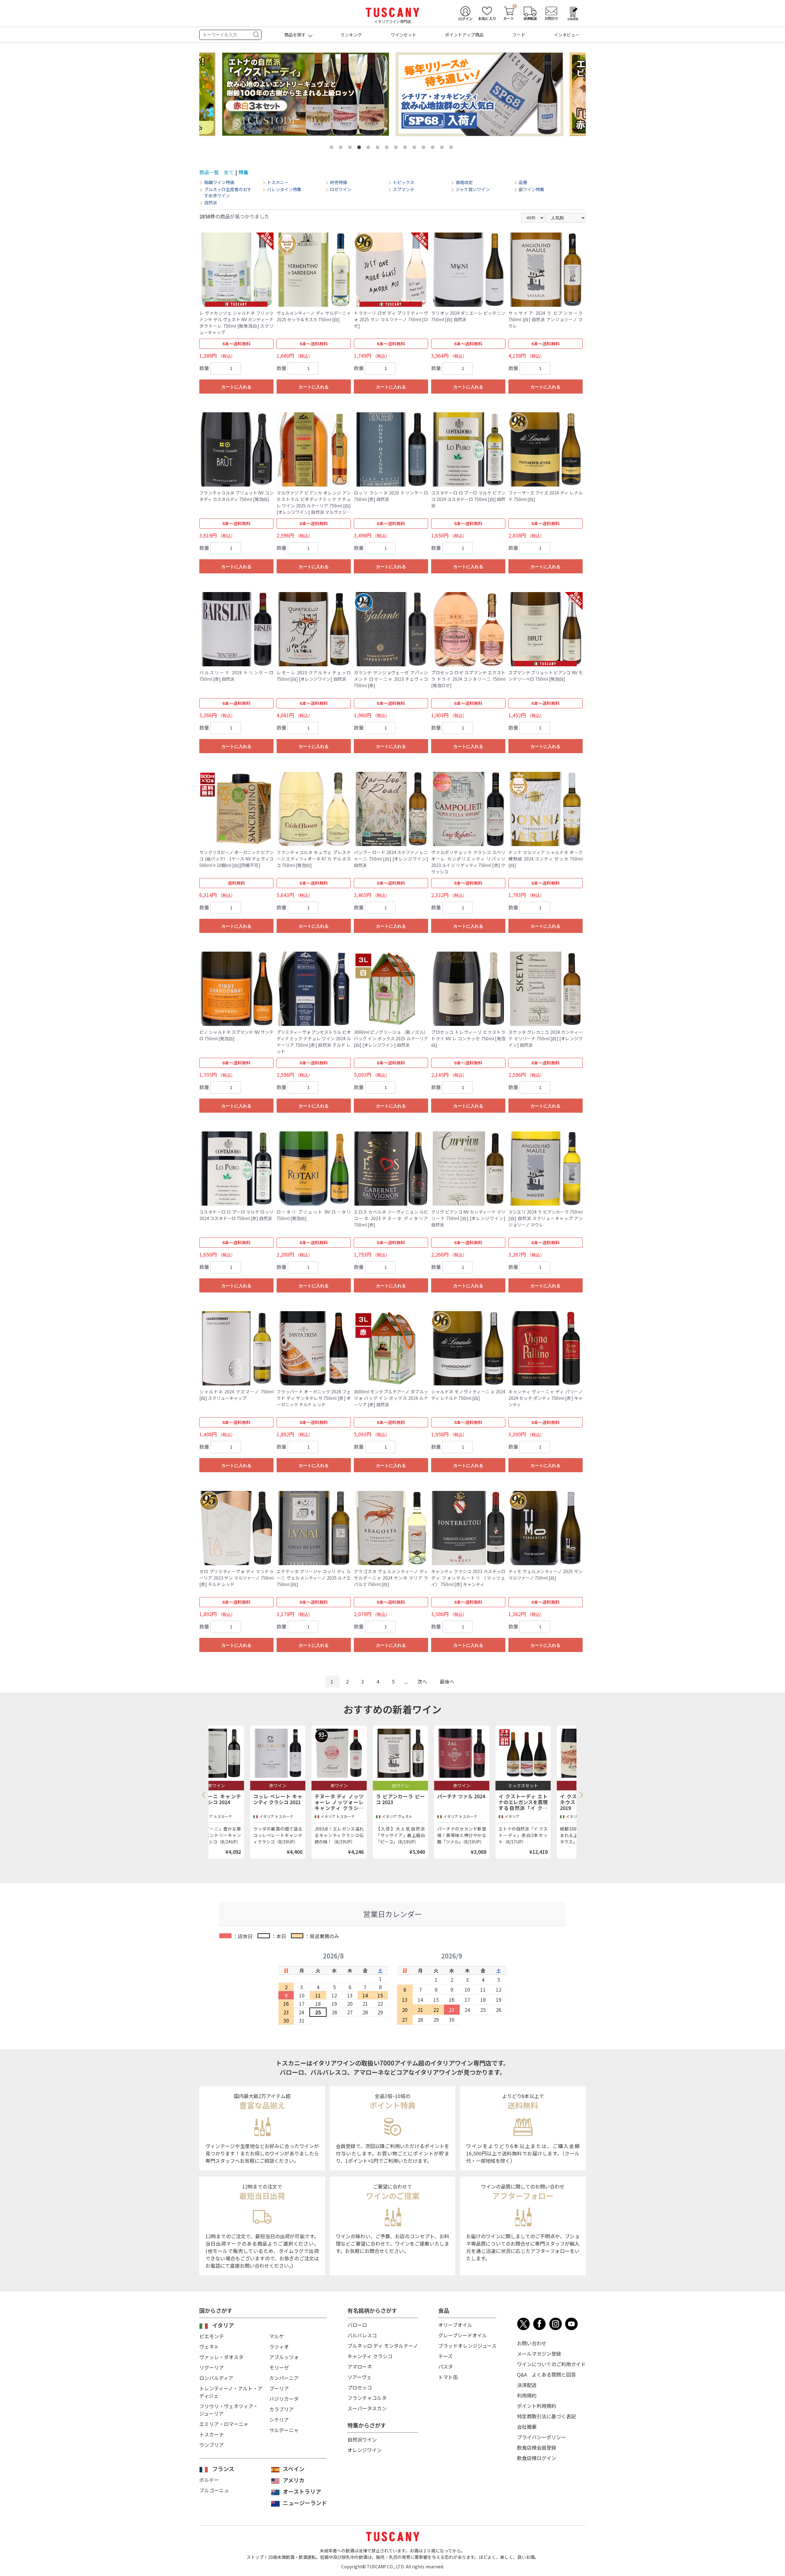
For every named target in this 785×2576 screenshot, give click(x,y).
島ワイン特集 (531, 189)
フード (519, 35)
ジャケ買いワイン (473, 189)
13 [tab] (443, 148)
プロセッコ (360, 2387)
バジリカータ (284, 2399)
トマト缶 (448, 2377)
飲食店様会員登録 (537, 2447)
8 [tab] (397, 148)
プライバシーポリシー (542, 2437)
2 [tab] (342, 148)
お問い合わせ (532, 2343)
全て (229, 172)
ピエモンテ (212, 2336)
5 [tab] (370, 148)
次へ (422, 1681)
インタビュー (567, 35)
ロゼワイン (341, 189)
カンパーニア (284, 2378)
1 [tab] (333, 148)
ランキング (351, 35)
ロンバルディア (216, 2378)
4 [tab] (360, 148)
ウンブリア (212, 2445)
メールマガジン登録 (539, 2354)
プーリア (279, 2388)
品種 (523, 182)
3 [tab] (351, 148)
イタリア (223, 2325)
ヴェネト (209, 2347)
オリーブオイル (455, 2325)
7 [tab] (388, 148)
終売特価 (339, 182)
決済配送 (527, 2385)
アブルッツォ (284, 2357)
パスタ (446, 2366)
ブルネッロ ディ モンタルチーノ (383, 2346)
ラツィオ (279, 2347)
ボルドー (209, 2480)
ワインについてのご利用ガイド (551, 2364)
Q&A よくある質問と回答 (546, 2374)
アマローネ (360, 2366)
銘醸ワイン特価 (219, 182)
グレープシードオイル (463, 2335)
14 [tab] (452, 148)
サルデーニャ (284, 2430)
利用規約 (527, 2395)
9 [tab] (406, 148)
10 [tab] (415, 148)
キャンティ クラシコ (370, 2356)
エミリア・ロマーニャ (224, 2424)
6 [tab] (379, 148)
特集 (243, 172)
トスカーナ (212, 2434)
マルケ (277, 2336)
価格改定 (464, 182)
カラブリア (281, 2409)
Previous (205, 1795)
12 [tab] (434, 148)
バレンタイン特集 (284, 189)
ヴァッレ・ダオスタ (221, 2357)
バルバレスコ (362, 2335)
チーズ (445, 2356)
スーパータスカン (367, 2408)
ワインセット (404, 35)
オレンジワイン (365, 2450)
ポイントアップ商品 (464, 35)
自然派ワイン (362, 2439)
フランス (223, 2469)
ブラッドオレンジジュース (467, 2346)
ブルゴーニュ (214, 2490)
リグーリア (212, 2367)
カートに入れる (236, 387)
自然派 (211, 203)
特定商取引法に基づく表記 (546, 2416)
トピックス (404, 182)
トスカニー (278, 182)
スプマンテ (404, 189)
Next (581, 1795)
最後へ (447, 1681)
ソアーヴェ (360, 2377)
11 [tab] (425, 148)
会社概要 (527, 2427)
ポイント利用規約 (537, 2406)
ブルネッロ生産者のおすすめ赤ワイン (228, 193)
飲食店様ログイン (537, 2458)
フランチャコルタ (367, 2398)
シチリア (279, 2420)
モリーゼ (279, 2367)
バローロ (357, 2325)
